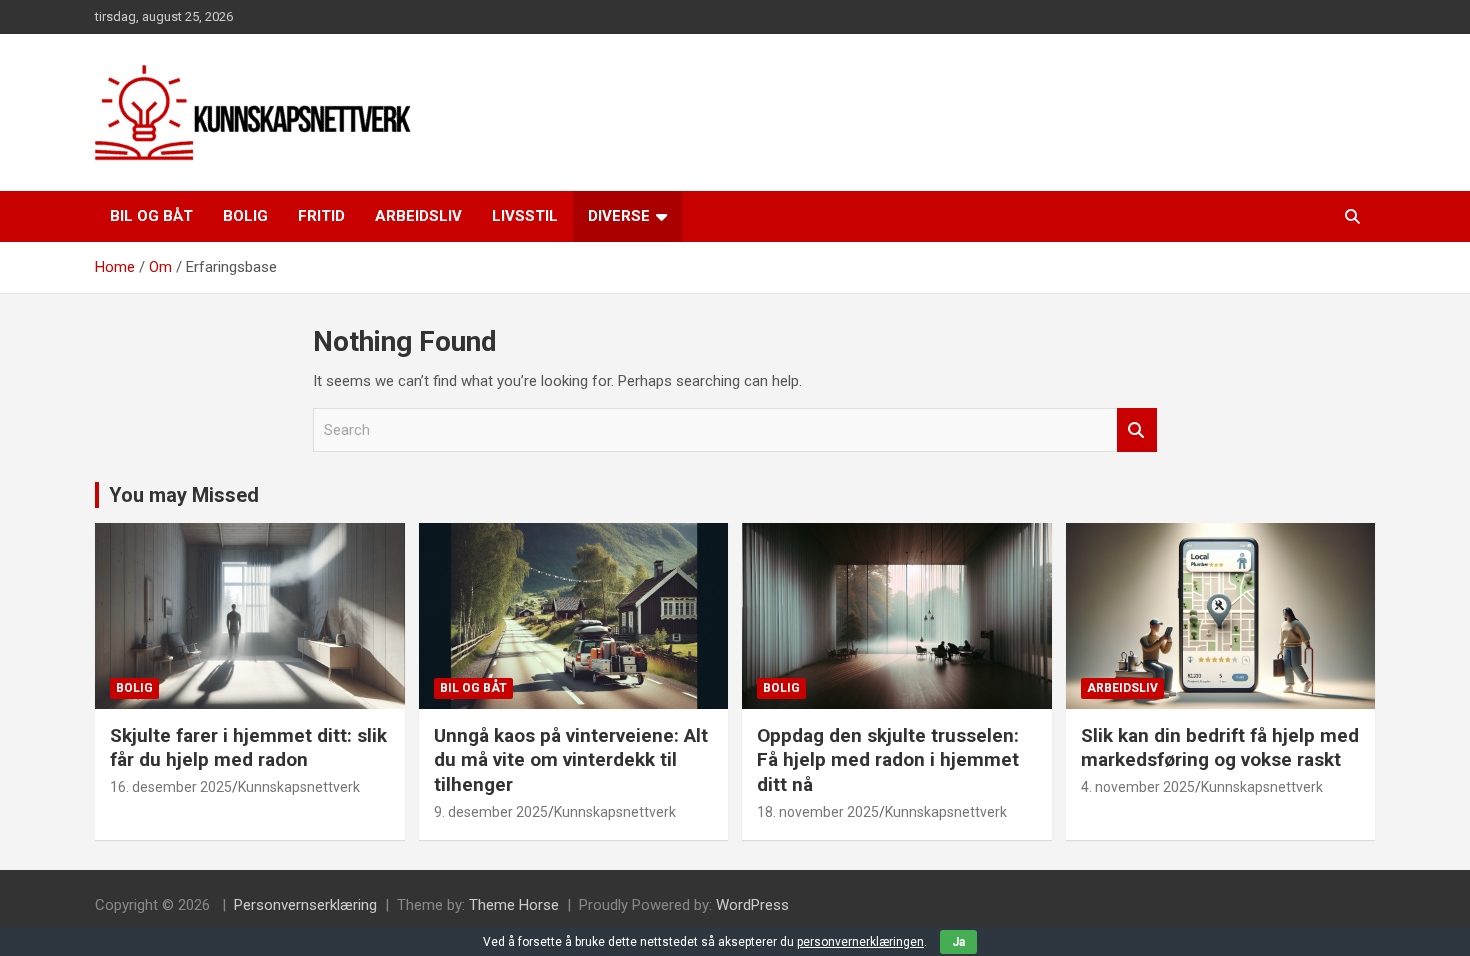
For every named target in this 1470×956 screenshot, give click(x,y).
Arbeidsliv (418, 216)
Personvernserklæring (305, 905)
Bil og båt (151, 216)
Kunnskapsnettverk (299, 787)
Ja (958, 942)
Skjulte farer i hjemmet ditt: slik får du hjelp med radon (248, 748)
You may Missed (184, 495)
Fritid (321, 216)
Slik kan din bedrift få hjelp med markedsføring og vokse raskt (1220, 748)
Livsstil (525, 216)
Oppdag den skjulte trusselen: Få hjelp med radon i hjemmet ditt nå (888, 760)
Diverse (619, 216)
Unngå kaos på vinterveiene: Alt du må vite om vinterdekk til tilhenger (571, 760)
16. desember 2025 (171, 787)
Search (1137, 430)
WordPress (752, 905)
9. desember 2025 (491, 812)
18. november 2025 (818, 812)
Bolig (245, 216)
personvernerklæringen (860, 942)
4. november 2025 (1138, 787)
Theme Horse (514, 905)
